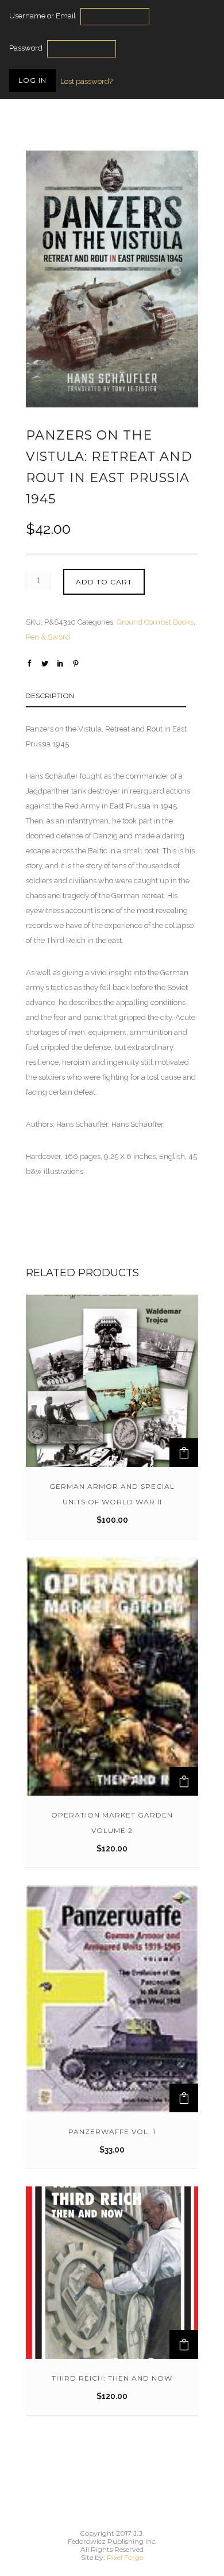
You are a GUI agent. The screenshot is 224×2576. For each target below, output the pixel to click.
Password (26, 48)
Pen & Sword (48, 637)
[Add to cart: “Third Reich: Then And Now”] (184, 2344)
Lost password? (86, 81)
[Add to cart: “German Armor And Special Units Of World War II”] (184, 1453)
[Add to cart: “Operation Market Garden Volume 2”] (184, 1781)
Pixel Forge (125, 2557)
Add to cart (104, 582)
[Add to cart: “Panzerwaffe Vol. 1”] (184, 2098)
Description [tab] (50, 696)
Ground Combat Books (155, 622)
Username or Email (43, 16)
